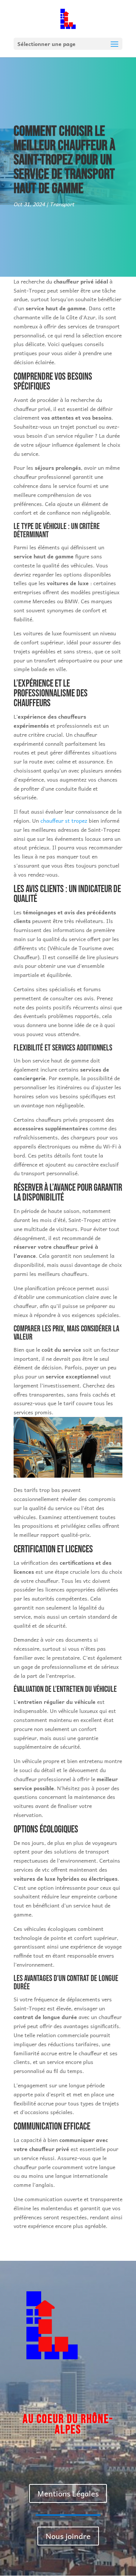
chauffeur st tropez (64, 820)
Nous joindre (68, 2536)
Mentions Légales (68, 2493)
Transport (62, 204)
